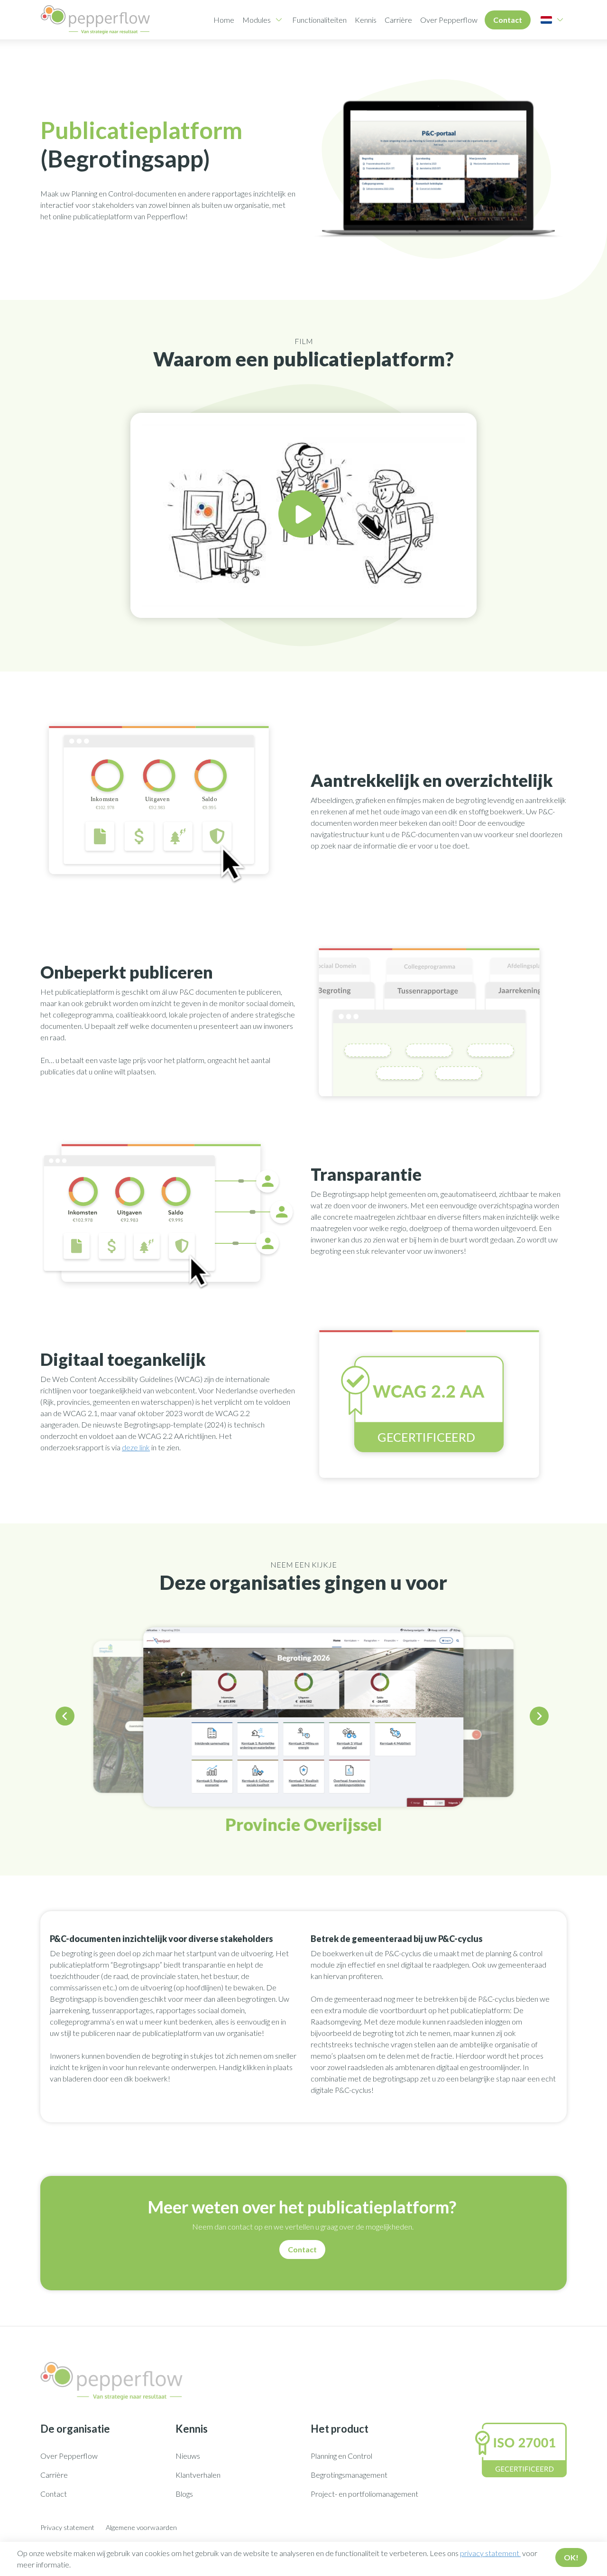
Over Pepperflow (449, 20)
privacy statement (490, 2553)
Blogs (184, 2494)
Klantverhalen (198, 2475)
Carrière (398, 20)
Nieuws (188, 2456)
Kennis (366, 20)
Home (224, 20)
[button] (66, 1718)
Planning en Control (341, 2456)
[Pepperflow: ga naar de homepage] (95, 20)
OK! (571, 2557)
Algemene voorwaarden (141, 2527)
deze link (136, 1447)
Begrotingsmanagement (349, 2475)
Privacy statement (67, 2527)
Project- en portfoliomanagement (364, 2494)
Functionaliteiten (319, 20)
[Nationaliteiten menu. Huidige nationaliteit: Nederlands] (546, 20)
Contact (508, 20)
